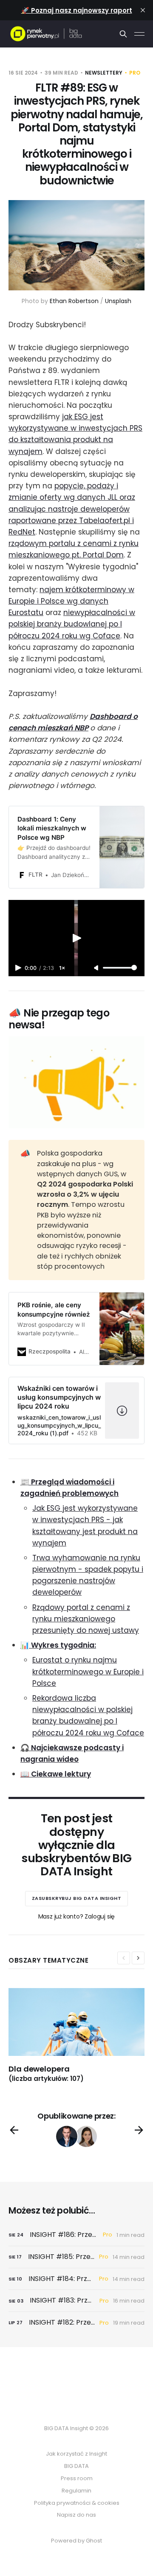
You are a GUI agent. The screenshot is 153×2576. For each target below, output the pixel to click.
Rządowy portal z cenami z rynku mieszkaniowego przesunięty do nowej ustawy (86, 1619)
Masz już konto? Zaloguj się (77, 1916)
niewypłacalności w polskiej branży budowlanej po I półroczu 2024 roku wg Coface (72, 624)
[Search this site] (123, 34)
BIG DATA (76, 2466)
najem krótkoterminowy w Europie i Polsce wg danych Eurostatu (71, 601)
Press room (77, 2478)
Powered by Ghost (76, 2541)
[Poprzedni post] (14, 2130)
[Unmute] (97, 968)
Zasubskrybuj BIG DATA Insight (77, 1898)
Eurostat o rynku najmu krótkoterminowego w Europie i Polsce (88, 1671)
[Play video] (76, 938)
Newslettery (104, 73)
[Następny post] (139, 2130)
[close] (143, 10)
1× (62, 968)
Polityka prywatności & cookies (77, 2503)
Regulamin (76, 2491)
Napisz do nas (76, 2515)
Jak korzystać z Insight (76, 2454)
